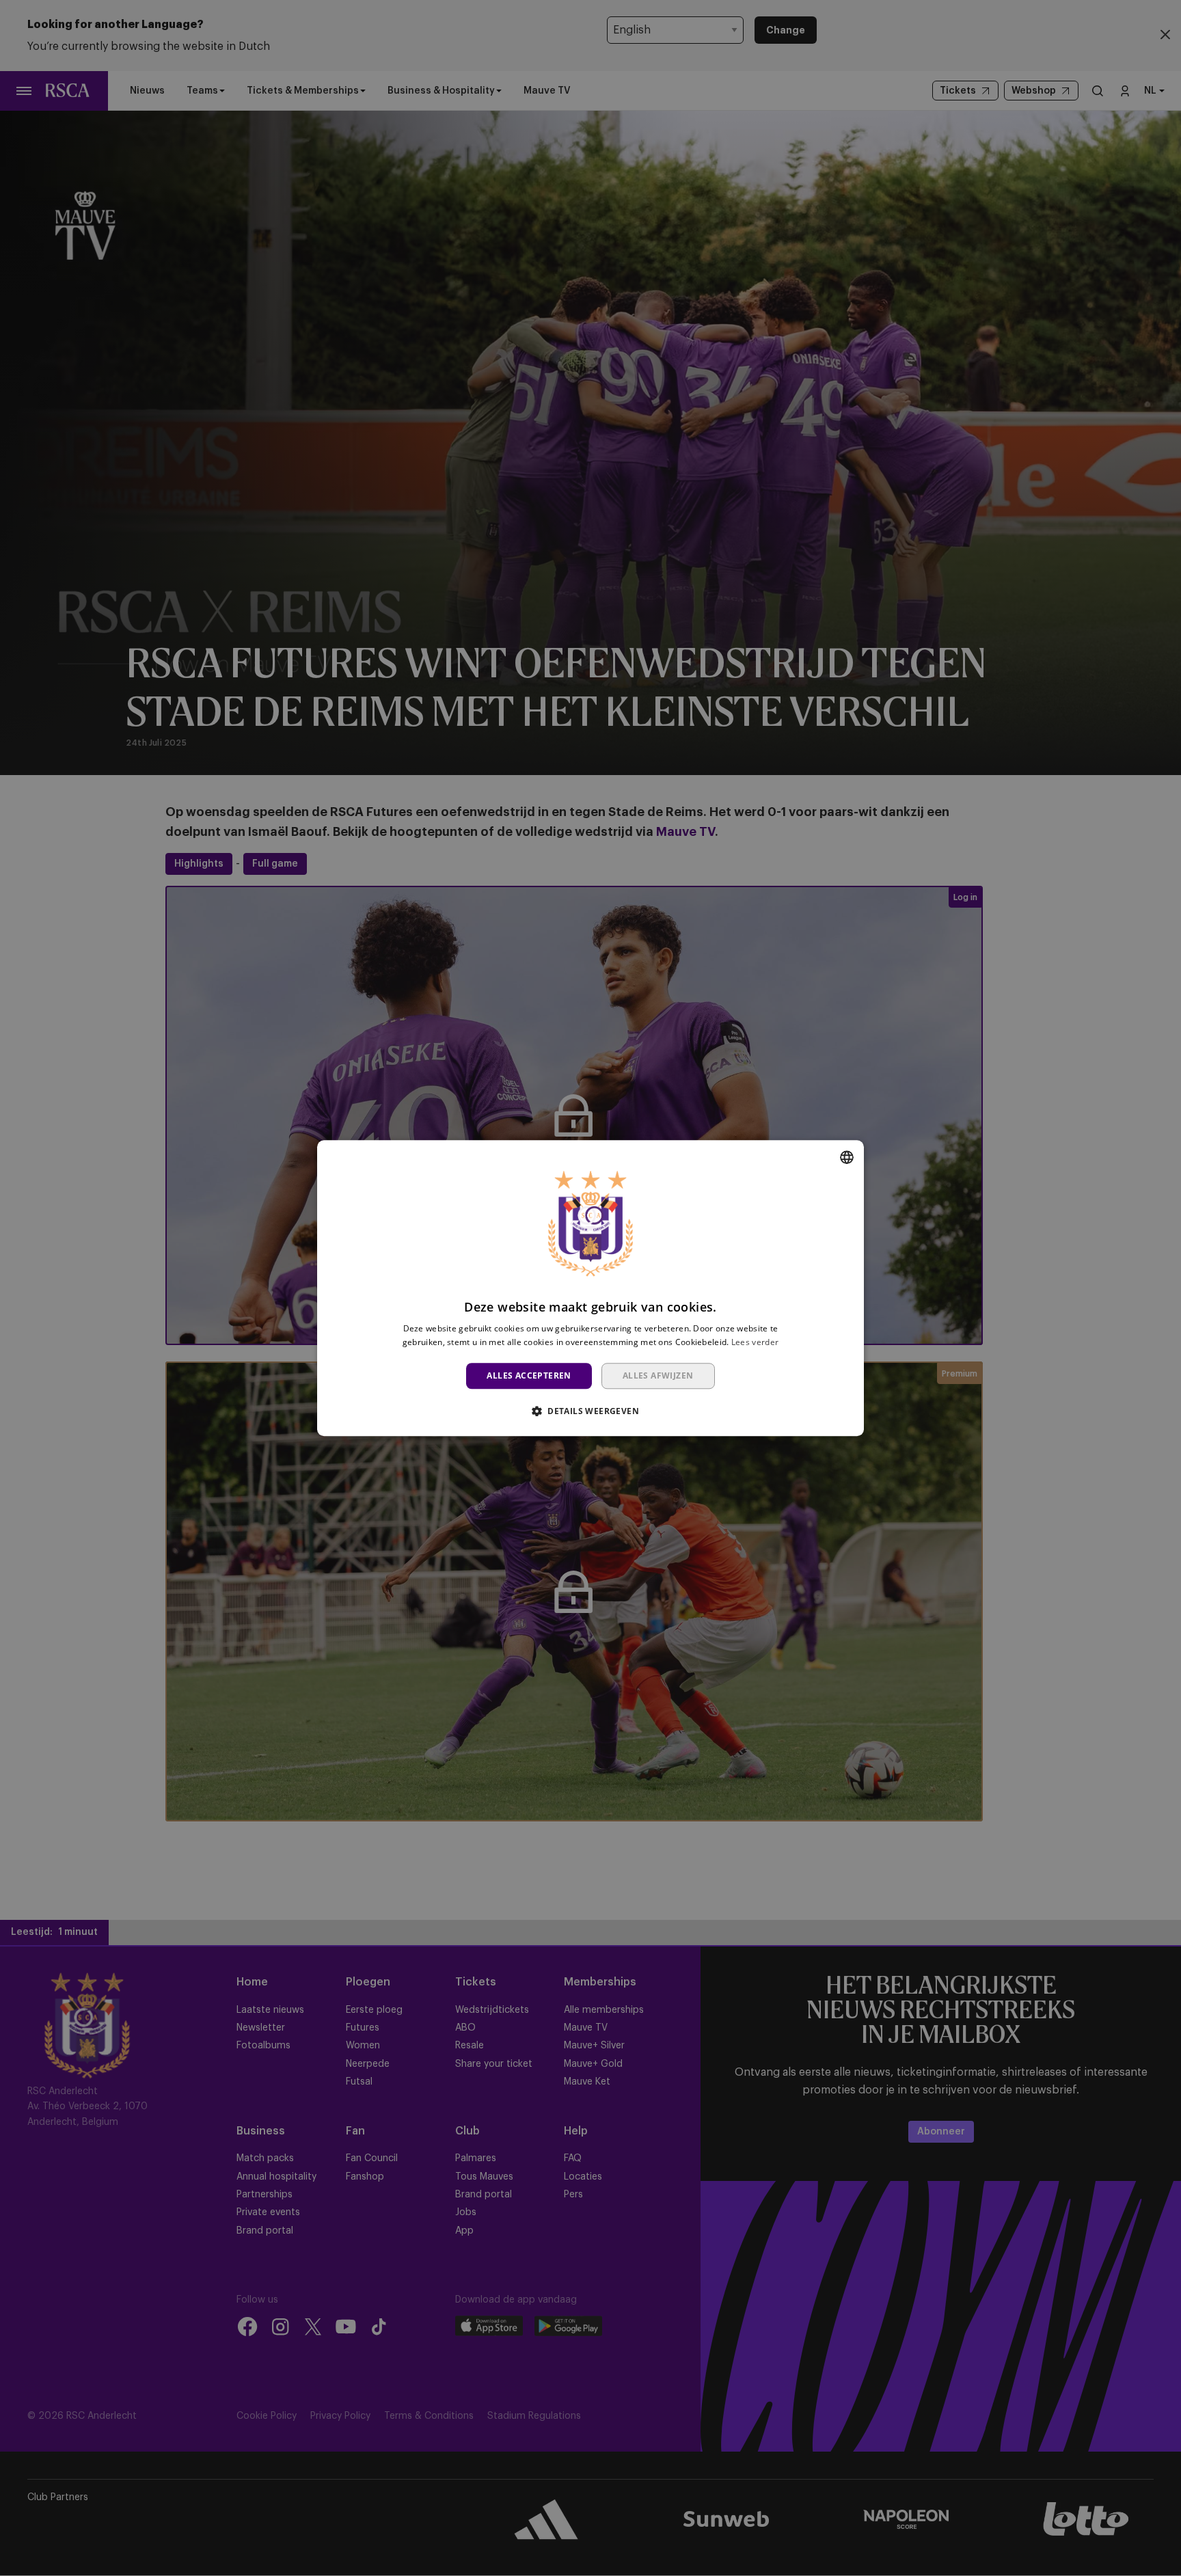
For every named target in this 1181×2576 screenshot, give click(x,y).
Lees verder (755, 1342)
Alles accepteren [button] (529, 1375)
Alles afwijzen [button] (658, 1375)
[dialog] (590, 1288)
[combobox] (847, 1157)
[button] (590, 1411)
